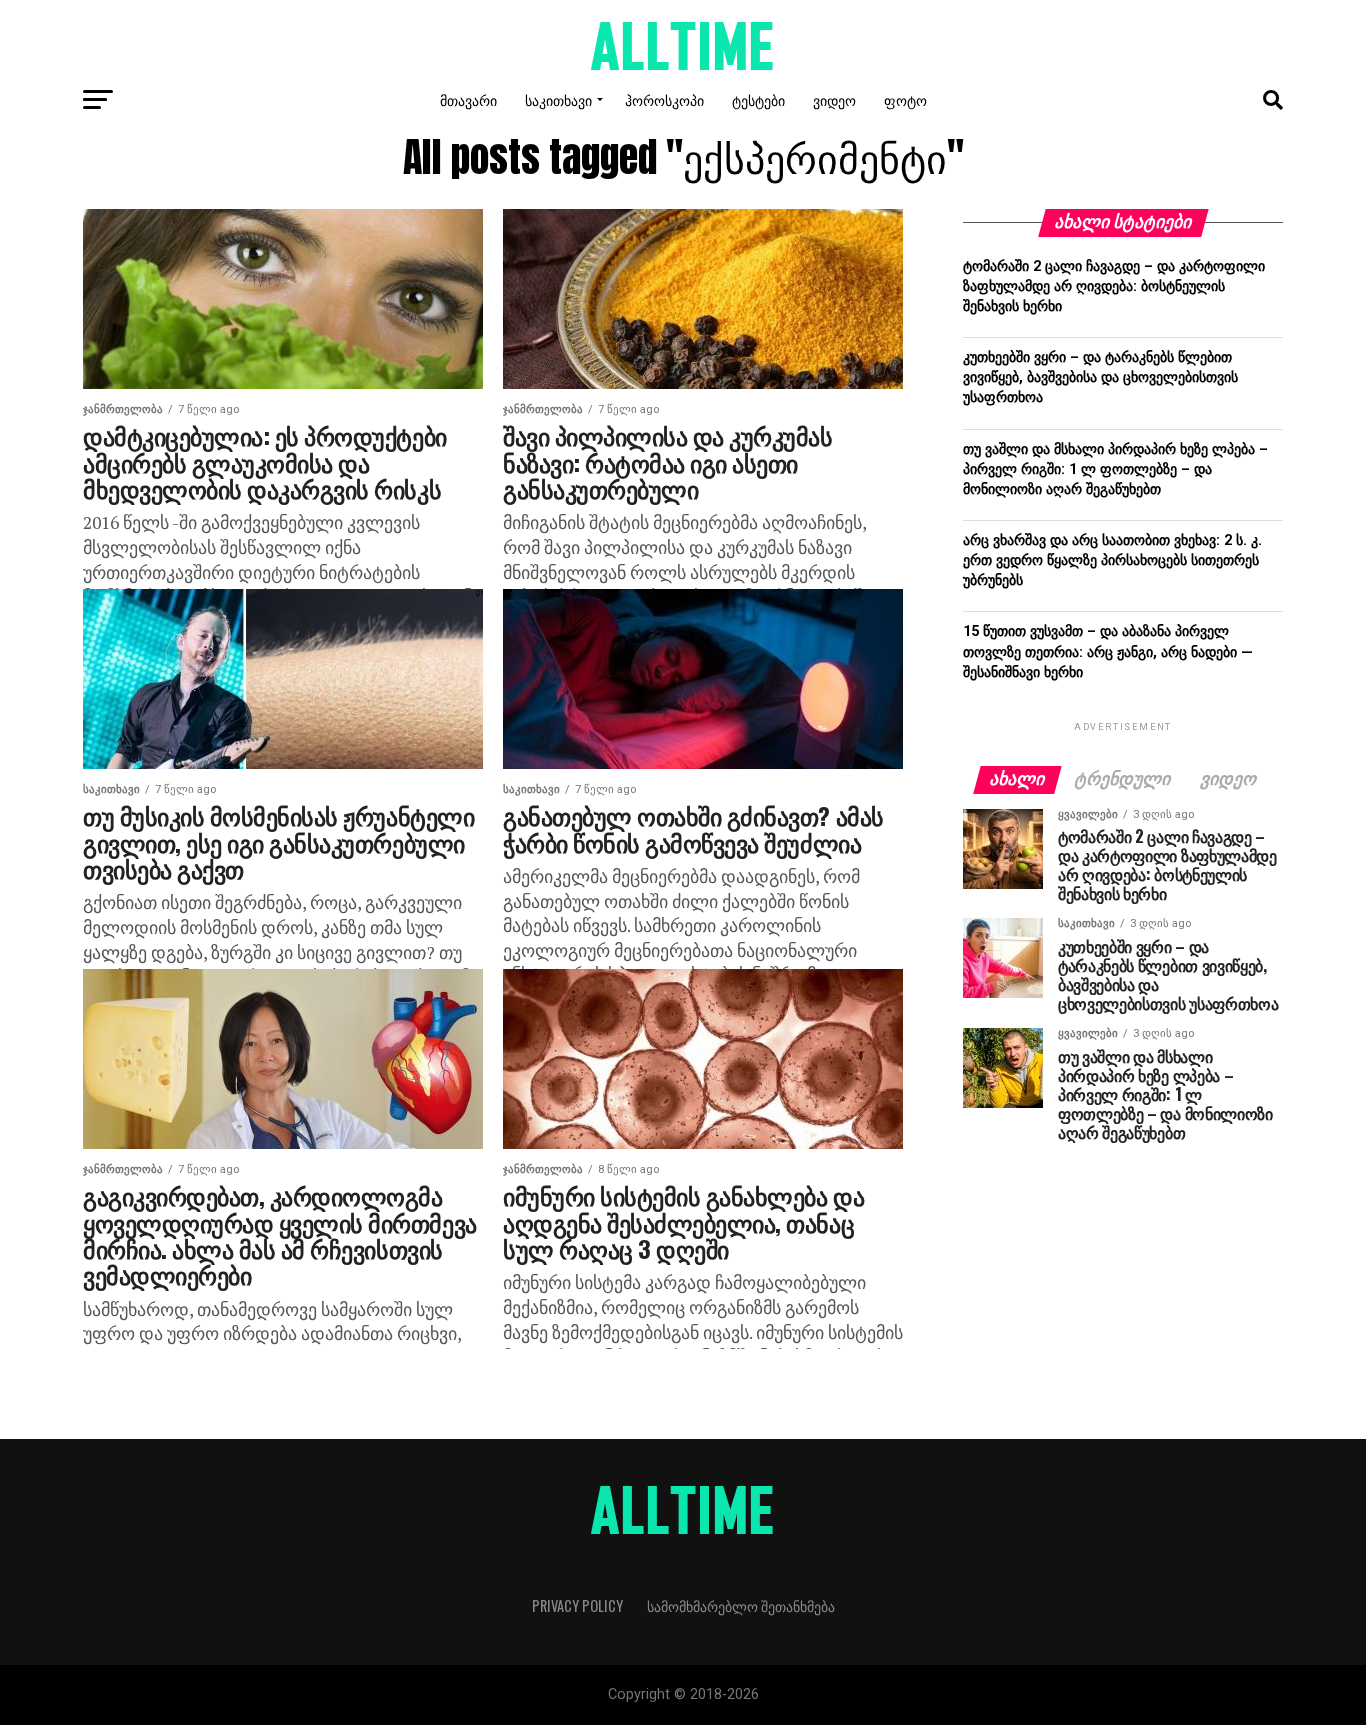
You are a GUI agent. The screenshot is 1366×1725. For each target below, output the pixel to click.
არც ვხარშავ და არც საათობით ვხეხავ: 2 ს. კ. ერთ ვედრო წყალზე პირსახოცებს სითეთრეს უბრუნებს (1112, 560)
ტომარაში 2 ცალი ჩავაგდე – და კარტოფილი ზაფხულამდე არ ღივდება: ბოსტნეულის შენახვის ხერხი (1114, 286)
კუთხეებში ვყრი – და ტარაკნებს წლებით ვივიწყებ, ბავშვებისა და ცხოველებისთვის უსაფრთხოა (1100, 377)
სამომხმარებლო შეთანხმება (741, 1605)
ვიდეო (834, 99)
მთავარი (468, 99)
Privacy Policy (577, 1605)
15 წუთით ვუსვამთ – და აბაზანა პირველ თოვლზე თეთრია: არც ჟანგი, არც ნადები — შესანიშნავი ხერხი (1108, 651)
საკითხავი (558, 99)
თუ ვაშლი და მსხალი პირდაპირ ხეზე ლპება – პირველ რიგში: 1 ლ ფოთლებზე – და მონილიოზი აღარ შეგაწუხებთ (1115, 469)
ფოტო (905, 99)
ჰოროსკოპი (664, 99)
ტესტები (758, 99)
